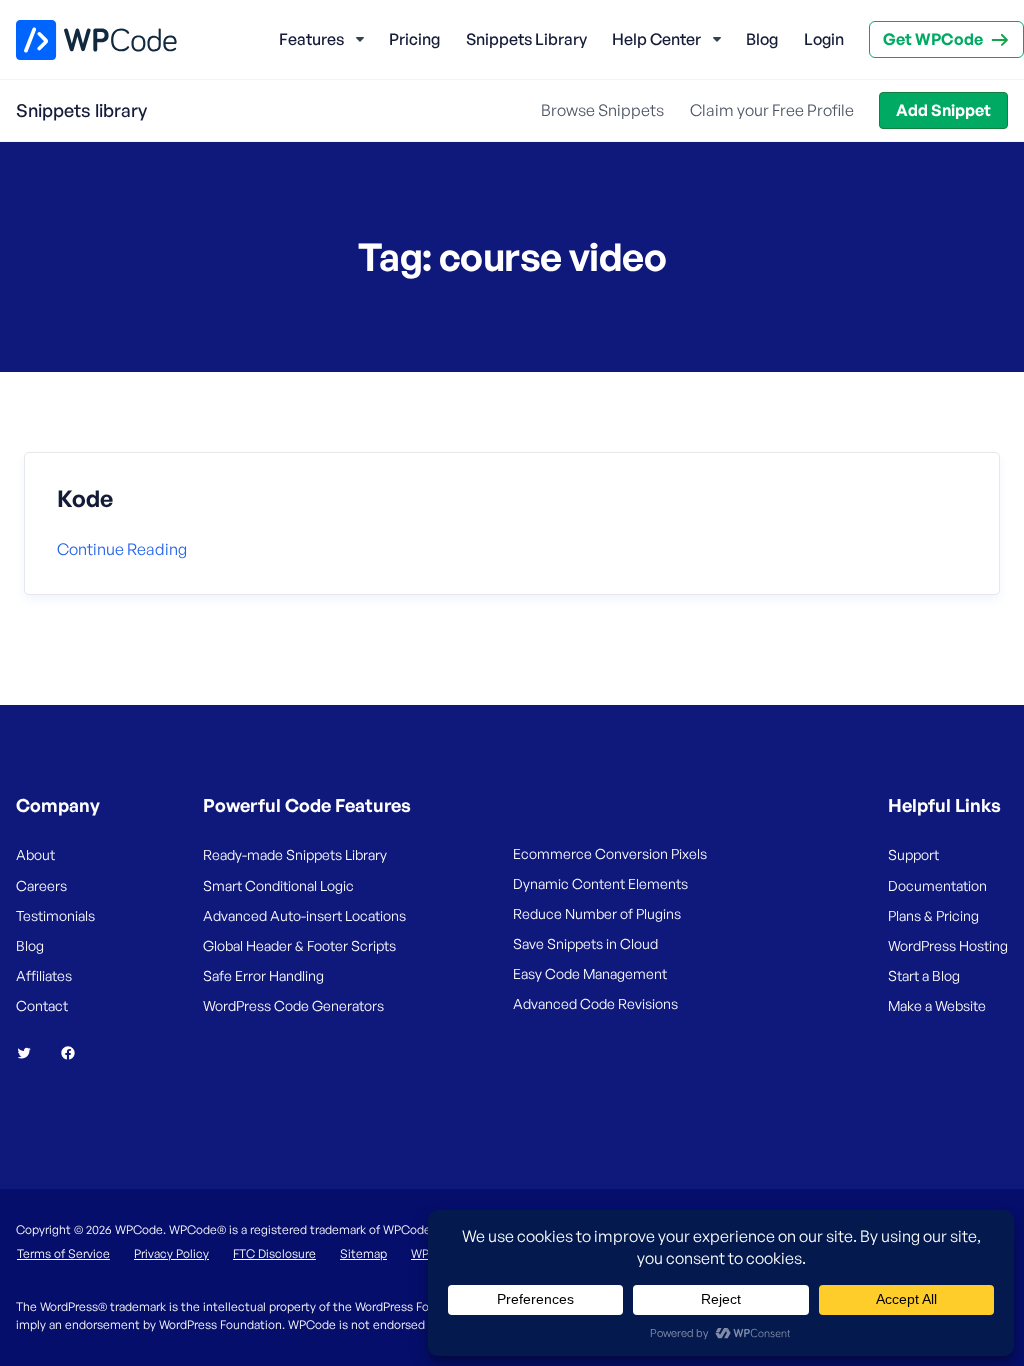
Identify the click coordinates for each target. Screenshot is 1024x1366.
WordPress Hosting (948, 945)
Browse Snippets (602, 110)
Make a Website (937, 1005)
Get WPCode (933, 39)
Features (311, 39)
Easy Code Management (590, 973)
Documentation (937, 885)
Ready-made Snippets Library (295, 854)
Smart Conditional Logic (278, 885)
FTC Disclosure (274, 1253)
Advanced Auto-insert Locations (304, 915)
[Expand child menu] (360, 40)
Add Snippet (943, 110)
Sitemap (363, 1253)
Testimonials (55, 915)
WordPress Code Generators (293, 1005)
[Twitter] (32, 1053)
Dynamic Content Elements (600, 883)
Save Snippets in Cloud (585, 943)
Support (913, 854)
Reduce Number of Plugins (597, 913)
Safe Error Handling (263, 975)
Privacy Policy (171, 1253)
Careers (41, 885)
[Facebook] (76, 1053)
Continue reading (122, 549)
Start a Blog (924, 975)
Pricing (414, 39)
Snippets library (81, 110)
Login (824, 39)
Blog (762, 39)
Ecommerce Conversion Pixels (610, 853)
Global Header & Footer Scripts (299, 945)
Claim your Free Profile (772, 110)
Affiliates (44, 975)
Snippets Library (526, 39)
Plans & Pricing (933, 915)
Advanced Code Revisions (595, 1003)
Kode (85, 499)
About (35, 854)
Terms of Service (63, 1253)
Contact (42, 1005)
